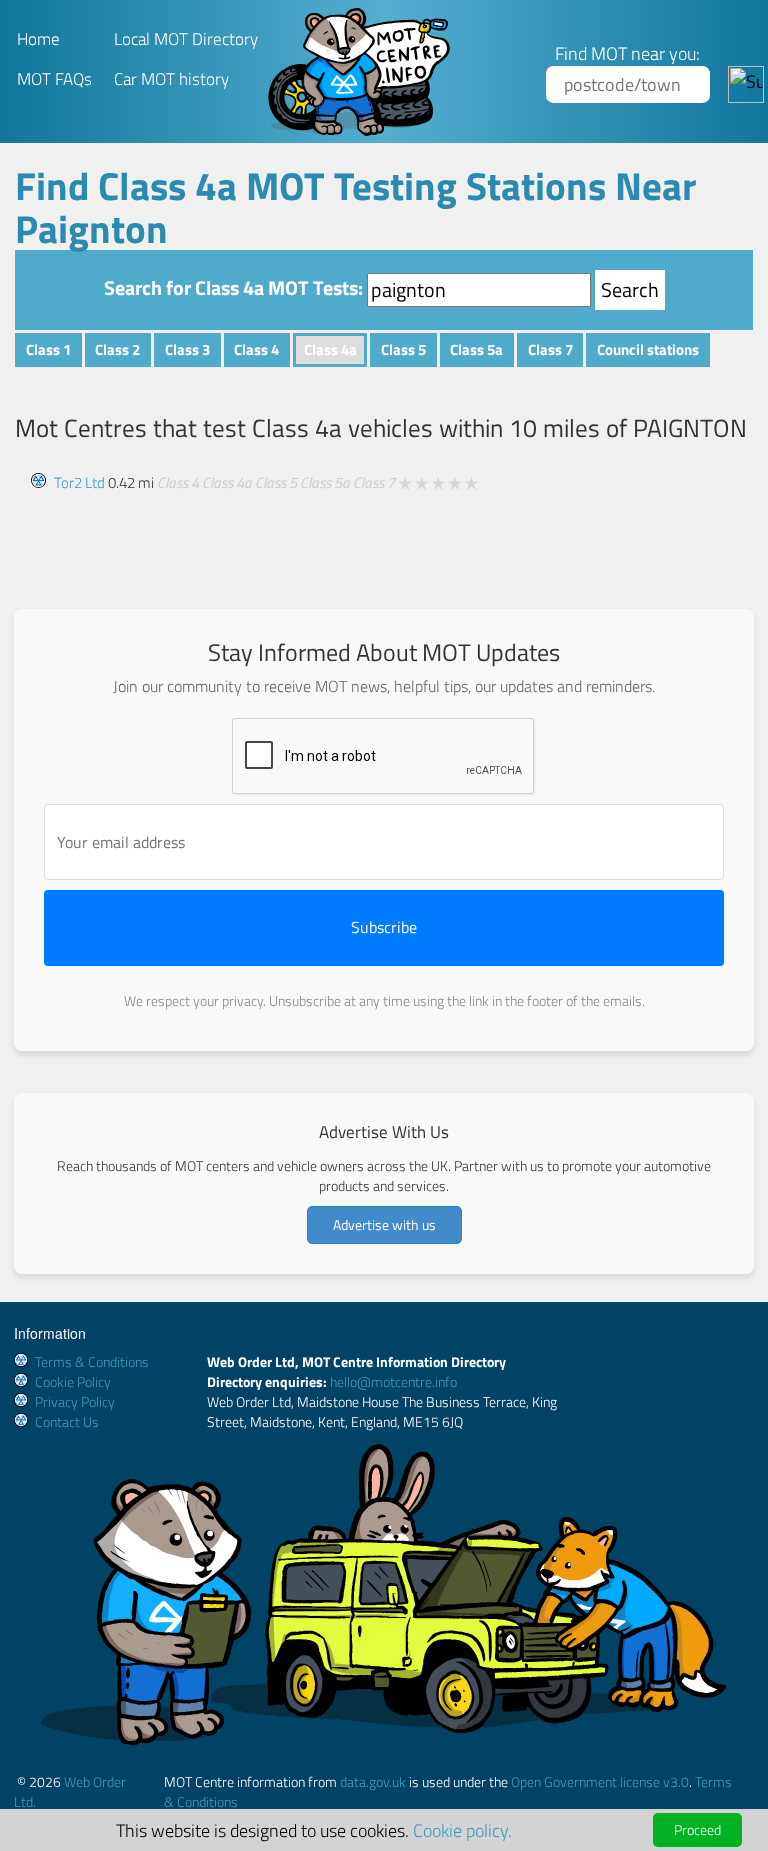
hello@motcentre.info (393, 1381)
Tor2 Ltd (79, 482)
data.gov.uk (373, 1781)
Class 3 (187, 349)
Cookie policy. (462, 1830)
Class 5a (476, 349)
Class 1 (48, 349)
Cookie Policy (73, 1381)
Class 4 (256, 349)
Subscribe (384, 927)
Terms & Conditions (92, 1361)
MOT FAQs (54, 79)
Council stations (648, 349)
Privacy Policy (75, 1401)
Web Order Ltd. (70, 1791)
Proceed (697, 1829)
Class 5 (403, 349)
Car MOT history (171, 79)
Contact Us (67, 1421)
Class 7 (550, 349)
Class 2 (117, 349)
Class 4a (330, 349)
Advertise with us (384, 1224)
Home (38, 39)
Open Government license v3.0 (600, 1781)
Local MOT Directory (186, 39)
